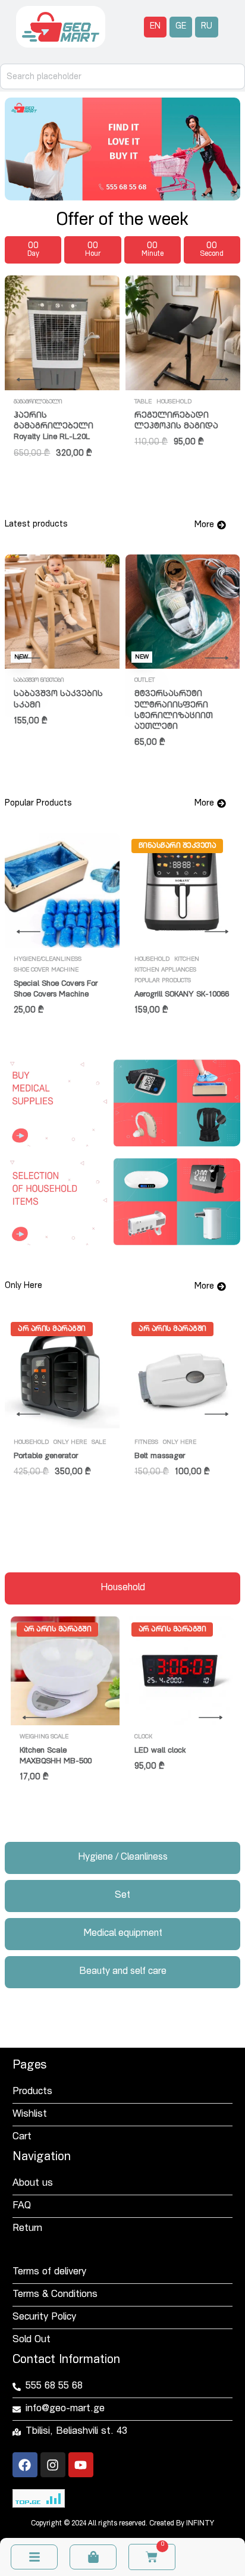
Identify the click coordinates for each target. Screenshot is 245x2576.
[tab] (122, 1588)
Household (174, 402)
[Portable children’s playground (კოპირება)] (66, 612)
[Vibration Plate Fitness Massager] (183, 890)
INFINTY (200, 2524)
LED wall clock (160, 1751)
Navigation (42, 2158)
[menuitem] (155, 27)
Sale (25, 691)
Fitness (150, 681)
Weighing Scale (44, 1737)
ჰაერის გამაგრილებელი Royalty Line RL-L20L (54, 427)
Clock (143, 1737)
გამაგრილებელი (38, 402)
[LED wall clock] (180, 1671)
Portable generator (46, 1457)
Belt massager (160, 1457)
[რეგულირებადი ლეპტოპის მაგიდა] (183, 333)
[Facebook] (25, 2465)
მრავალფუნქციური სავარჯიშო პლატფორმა (184, 705)
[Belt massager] (183, 1373)
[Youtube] (81, 2465)
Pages (29, 2066)
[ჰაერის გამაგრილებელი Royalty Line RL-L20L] (62, 333)
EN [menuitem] (155, 27)
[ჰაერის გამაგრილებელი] (62, 890)
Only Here (70, 1443)
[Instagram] (53, 2465)
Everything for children (59, 681)
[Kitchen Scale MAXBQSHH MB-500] (65, 1671)
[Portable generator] (62, 1373)
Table (143, 402)
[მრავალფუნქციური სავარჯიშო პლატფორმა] (187, 612)
